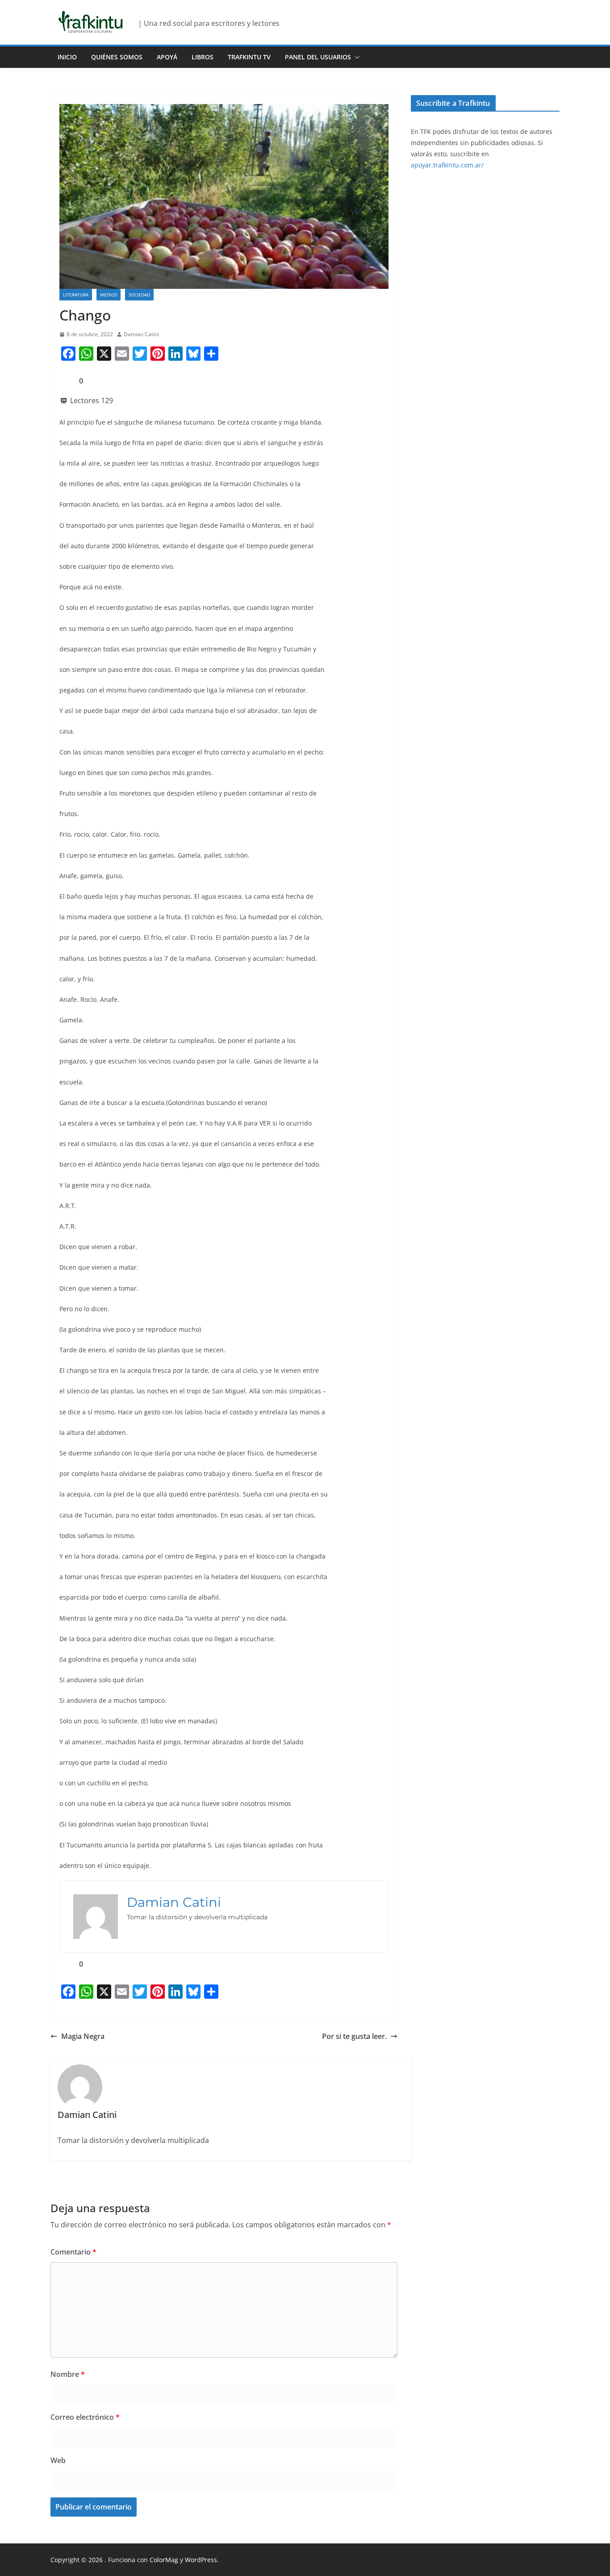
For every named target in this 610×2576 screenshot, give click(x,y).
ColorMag (164, 2560)
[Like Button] (66, 381)
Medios (109, 295)
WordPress (201, 2560)
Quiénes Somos (117, 57)
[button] (355, 57)
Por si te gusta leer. (354, 2036)
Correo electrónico (85, 2417)
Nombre (68, 2374)
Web (58, 2460)
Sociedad (139, 295)
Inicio (67, 57)
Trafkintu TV (249, 57)
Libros (203, 57)
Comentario (73, 2252)
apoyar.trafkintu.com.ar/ (447, 165)
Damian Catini (141, 334)
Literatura (76, 295)
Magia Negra (83, 2036)
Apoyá (167, 57)
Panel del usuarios (318, 57)
